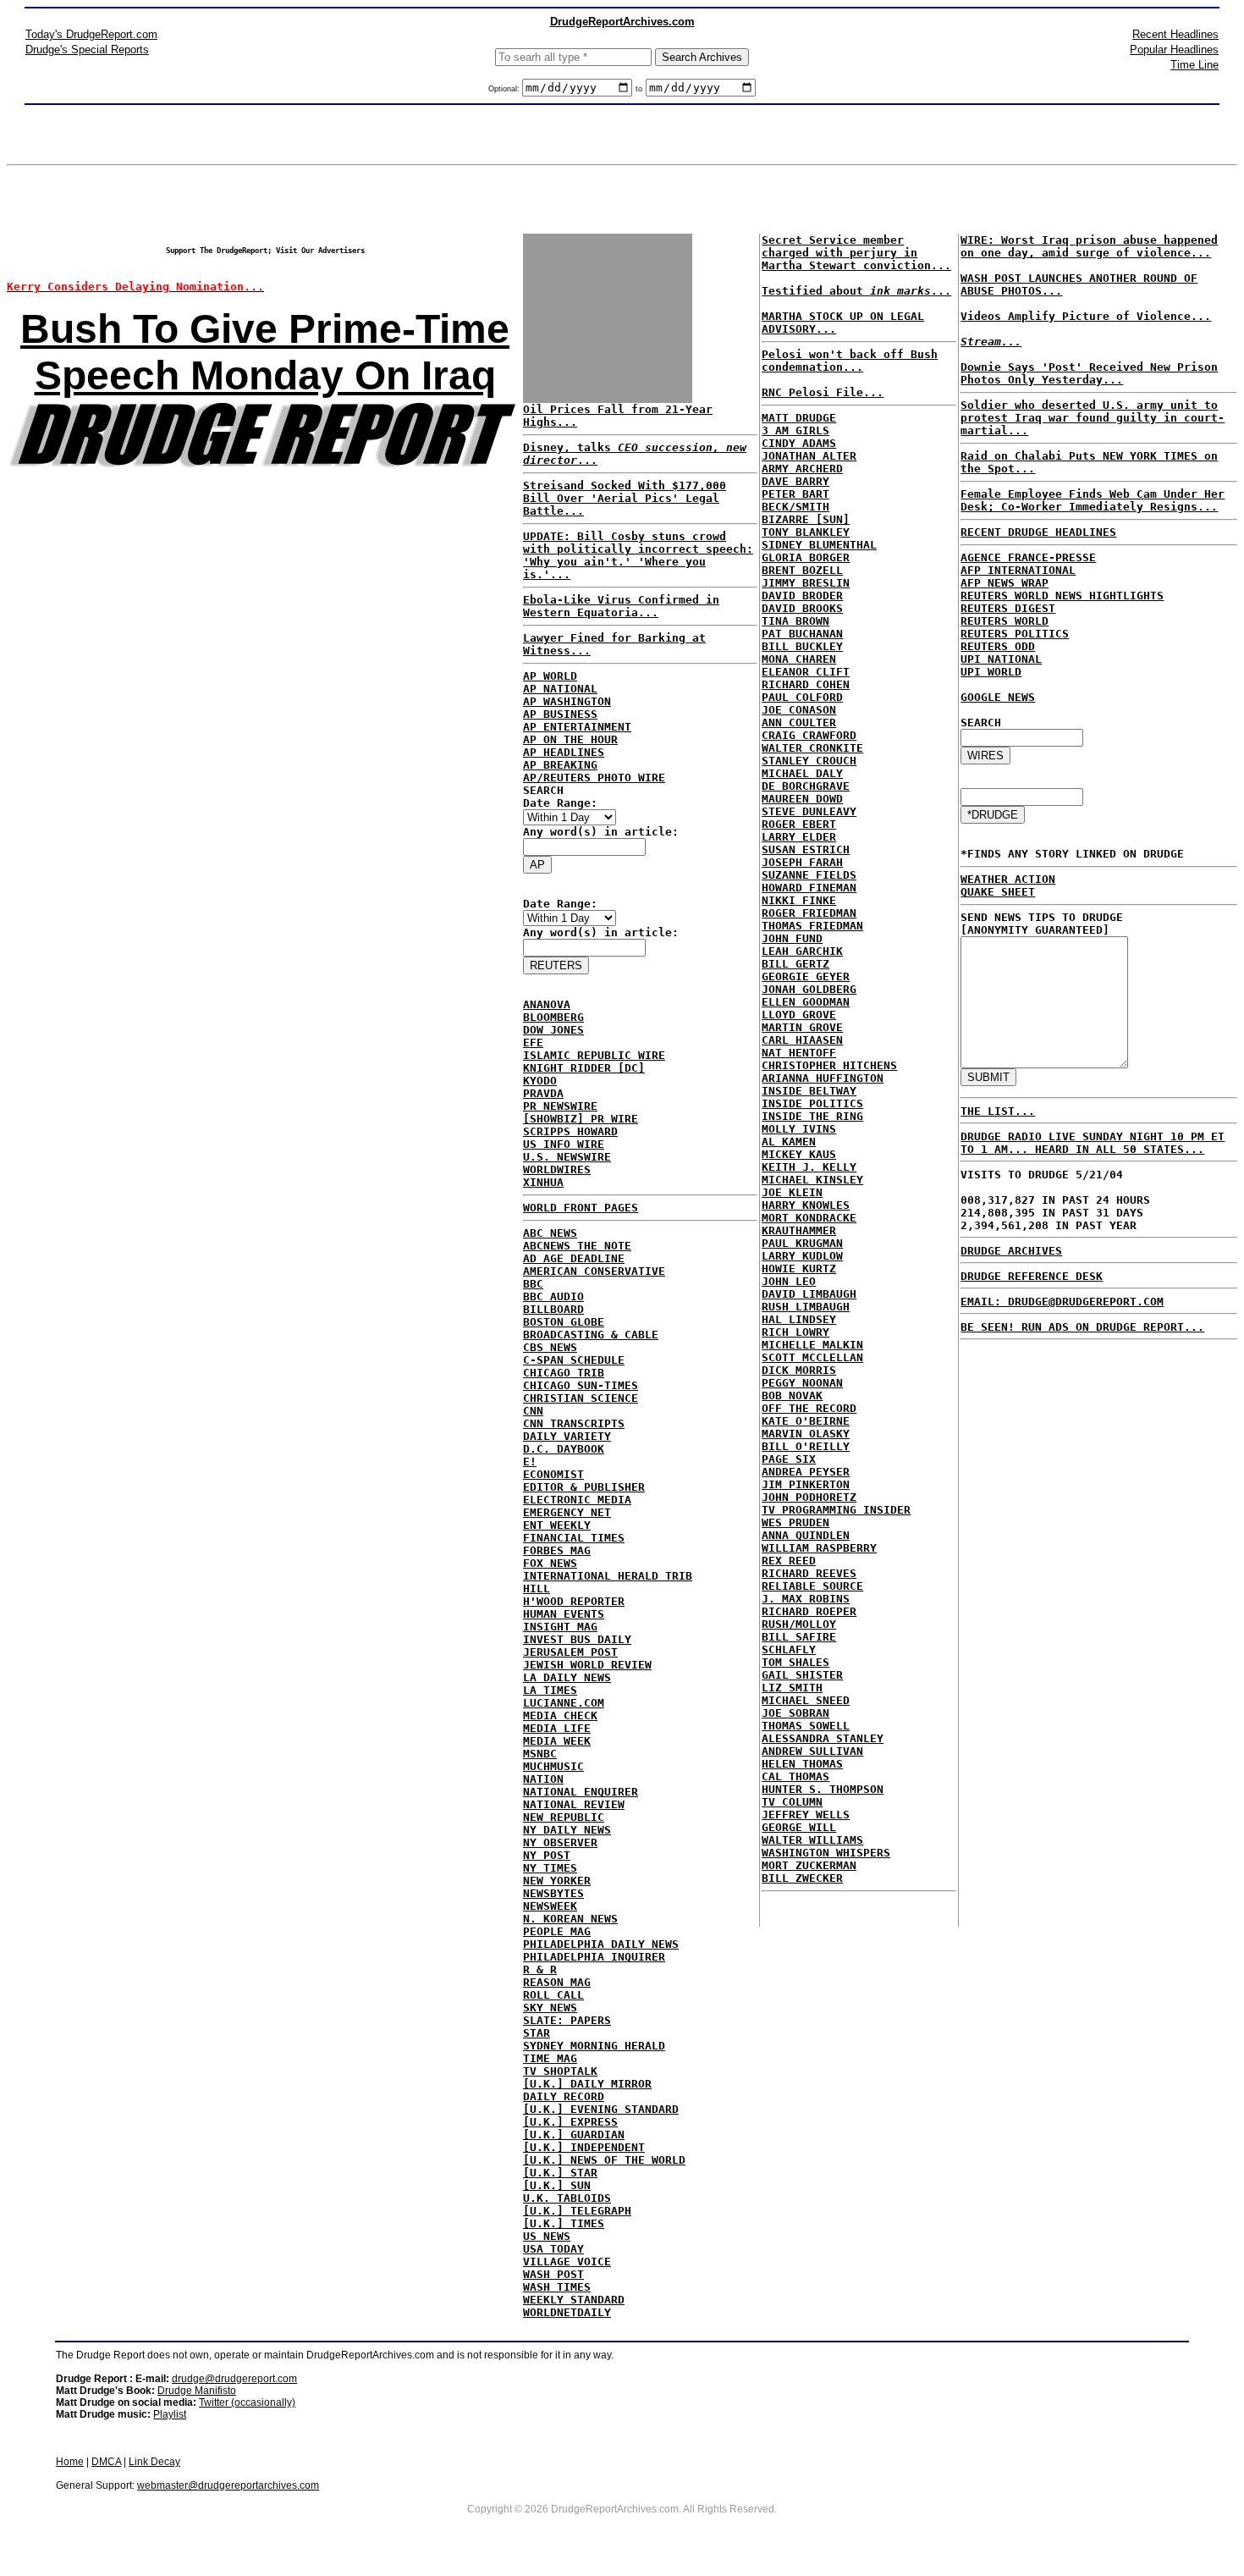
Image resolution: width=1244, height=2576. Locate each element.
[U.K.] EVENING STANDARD (601, 2109)
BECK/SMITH (795, 507)
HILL (537, 1589)
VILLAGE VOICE (567, 2262)
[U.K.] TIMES (564, 2223)
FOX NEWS (550, 1563)
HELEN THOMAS (802, 1764)
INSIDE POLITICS (812, 1103)
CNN (533, 1411)
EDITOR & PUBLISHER (584, 1487)
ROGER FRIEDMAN (809, 913)
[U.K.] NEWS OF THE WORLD (604, 2160)
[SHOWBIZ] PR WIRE (581, 1119)
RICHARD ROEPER (809, 1611)
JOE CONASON (799, 710)
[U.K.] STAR (560, 2173)
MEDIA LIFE (557, 1728)
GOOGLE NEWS (998, 697)
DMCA (106, 2462)
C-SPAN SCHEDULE (574, 1360)
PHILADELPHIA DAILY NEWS (601, 1944)
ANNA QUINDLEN (806, 1535)
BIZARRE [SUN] (806, 519)
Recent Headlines (1175, 34)
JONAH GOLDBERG (809, 989)
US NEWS (547, 2236)
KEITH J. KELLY (809, 1167)
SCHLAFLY (789, 1649)
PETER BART (795, 494)
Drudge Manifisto (197, 2391)
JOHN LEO (789, 1281)
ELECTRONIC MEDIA (577, 1500)
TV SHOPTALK (560, 2071)
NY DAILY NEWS (567, 1830)
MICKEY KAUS (799, 1154)
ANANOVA (547, 1004)
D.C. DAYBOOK (564, 1449)
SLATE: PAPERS (567, 2020)
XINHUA (543, 1182)
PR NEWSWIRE (560, 1106)
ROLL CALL (553, 1995)
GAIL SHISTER (802, 1675)
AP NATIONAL (560, 689)
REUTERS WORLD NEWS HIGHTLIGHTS (1062, 596)
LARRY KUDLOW (802, 1256)
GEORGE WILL (799, 1827)
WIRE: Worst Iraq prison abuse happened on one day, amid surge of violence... (1089, 246)
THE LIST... (998, 1111)
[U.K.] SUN (557, 2185)
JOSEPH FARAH (802, 862)
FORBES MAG (557, 1550)
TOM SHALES (795, 1662)
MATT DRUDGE (799, 418)
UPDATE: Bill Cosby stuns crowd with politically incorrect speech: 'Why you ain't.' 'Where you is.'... (638, 555)
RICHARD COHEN (806, 684)
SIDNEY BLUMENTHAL (819, 545)
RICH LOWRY (795, 1332)
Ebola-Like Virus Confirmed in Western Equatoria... (621, 606)
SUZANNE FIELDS (809, 875)
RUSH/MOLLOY (799, 1624)
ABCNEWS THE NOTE (577, 1246)
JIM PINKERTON (806, 1484)
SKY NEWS (550, 2008)
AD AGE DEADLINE (574, 1258)
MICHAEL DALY (802, 773)
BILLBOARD (553, 1309)
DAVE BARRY (795, 481)
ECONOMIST (553, 1474)
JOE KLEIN (792, 1192)
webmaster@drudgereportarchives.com (228, 2485)
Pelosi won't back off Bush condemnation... (850, 361)
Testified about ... (856, 291)
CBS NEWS (550, 1347)
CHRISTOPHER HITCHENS (829, 1065)
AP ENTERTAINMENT (577, 727)
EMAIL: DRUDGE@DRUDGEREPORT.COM (1062, 1302)
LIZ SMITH (792, 1688)
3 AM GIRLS (795, 430)
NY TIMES (550, 1868)
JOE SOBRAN (795, 1713)
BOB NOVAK (792, 1396)
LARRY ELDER (799, 837)
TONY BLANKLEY (806, 532)
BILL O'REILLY (806, 1446)
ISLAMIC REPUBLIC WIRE (594, 1055)
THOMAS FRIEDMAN (812, 926)
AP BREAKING (560, 765)
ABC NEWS (550, 1233)
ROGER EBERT (799, 824)
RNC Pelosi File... (823, 392)
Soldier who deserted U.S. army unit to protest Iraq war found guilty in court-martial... (1093, 418)
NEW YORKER (557, 1881)
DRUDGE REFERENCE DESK (1032, 1276)
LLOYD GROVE (799, 1015)
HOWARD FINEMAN (809, 888)
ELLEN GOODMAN (806, 1002)
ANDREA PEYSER (806, 1472)
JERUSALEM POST (570, 1652)
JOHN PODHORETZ (809, 1497)
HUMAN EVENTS (564, 1614)
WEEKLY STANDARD (574, 2300)
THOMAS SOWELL (806, 1726)
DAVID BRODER (802, 596)
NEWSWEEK (550, 1906)
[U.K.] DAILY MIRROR (587, 2084)
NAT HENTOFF (799, 1053)
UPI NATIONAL (1001, 659)
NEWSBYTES (553, 1893)
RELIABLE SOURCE (812, 1586)
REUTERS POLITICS (1015, 634)
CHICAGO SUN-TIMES (581, 1385)
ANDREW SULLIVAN (812, 1751)
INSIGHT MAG (560, 1627)
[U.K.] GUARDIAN (574, 2135)
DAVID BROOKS (802, 608)
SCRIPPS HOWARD (570, 1131)
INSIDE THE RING (812, 1116)
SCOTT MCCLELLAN (812, 1357)
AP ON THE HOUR (570, 739)
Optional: (505, 89)
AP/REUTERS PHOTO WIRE (594, 778)
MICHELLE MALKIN (812, 1345)
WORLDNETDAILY (567, 2312)
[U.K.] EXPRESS (570, 2122)
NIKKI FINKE (799, 900)
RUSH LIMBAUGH (806, 1307)
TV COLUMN (792, 1802)
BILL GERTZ (795, 964)
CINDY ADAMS (799, 443)
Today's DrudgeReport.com (91, 34)
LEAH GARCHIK (802, 951)
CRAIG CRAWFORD (809, 735)
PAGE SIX (789, 1459)
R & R (540, 1969)
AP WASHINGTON (567, 701)
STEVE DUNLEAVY (809, 811)
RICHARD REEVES (809, 1573)
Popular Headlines (1174, 50)
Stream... (991, 342)
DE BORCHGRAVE (806, 786)
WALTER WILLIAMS (812, 1840)
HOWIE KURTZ (799, 1269)
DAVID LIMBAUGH (809, 1294)
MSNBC (540, 1754)
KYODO (540, 1081)
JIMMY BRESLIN (806, 583)
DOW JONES (553, 1030)
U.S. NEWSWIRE (567, 1157)
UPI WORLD (991, 672)
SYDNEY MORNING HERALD (594, 2046)
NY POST (547, 1855)
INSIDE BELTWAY (809, 1091)
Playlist (170, 2414)
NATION (543, 1779)
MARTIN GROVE (802, 1027)
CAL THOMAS (795, 1776)
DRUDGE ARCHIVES (1011, 1251)
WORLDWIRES (557, 1169)
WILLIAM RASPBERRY (819, 1548)
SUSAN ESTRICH (806, 849)
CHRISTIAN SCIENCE (581, 1398)
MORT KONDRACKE (809, 1218)
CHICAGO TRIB (564, 1373)
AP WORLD (550, 676)
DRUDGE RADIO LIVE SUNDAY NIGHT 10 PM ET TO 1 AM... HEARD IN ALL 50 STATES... (1093, 1143)
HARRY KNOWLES (806, 1205)
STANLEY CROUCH (809, 761)
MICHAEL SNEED (806, 1700)
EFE (533, 1043)
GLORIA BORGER (806, 557)
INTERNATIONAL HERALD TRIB (608, 1576)
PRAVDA (543, 1093)
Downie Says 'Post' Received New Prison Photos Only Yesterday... (1089, 373)
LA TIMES (550, 1690)
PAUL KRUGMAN (802, 1243)
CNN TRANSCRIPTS (574, 1423)
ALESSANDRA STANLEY (823, 1738)
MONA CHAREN (799, 659)
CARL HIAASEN (802, 1040)
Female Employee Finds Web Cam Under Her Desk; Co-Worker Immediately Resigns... (1093, 500)
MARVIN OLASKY (806, 1434)
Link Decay (154, 2462)
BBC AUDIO (553, 1296)
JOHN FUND (792, 938)
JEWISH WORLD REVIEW (587, 1665)
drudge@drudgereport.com (234, 2379)
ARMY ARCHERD (802, 469)
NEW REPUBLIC (564, 1817)
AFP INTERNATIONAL (1018, 570)
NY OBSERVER (560, 1842)
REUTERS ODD (998, 646)
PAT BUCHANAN (802, 634)
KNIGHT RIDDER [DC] (584, 1068)
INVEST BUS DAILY (577, 1639)
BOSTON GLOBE (564, 1322)
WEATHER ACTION (1008, 879)
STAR (537, 2033)
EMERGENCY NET (567, 1512)
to (639, 89)
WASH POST (553, 2274)
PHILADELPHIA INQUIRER (594, 1957)
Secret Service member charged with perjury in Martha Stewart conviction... (856, 253)
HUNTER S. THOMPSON (823, 1789)
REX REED (789, 1561)
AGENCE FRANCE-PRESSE (1028, 557)
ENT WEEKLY (557, 1525)
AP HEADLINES (564, 752)
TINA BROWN (795, 621)
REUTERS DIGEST (1008, 608)
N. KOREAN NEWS (570, 1919)
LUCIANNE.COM (564, 1703)
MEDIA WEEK (557, 1741)
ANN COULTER (799, 723)
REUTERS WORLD (1005, 621)
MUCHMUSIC (553, 1766)
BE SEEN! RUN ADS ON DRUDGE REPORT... (1082, 1327)
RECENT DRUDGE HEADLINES (1038, 532)
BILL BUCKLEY (802, 646)
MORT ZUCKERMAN (809, 1865)
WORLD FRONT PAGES (581, 1208)
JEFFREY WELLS (806, 1815)
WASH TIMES (557, 2287)
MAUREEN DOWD (802, 799)
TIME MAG (550, 2058)
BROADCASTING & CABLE (591, 1335)
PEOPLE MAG (557, 1931)
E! (530, 1462)
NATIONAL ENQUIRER (581, 1792)
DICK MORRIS (799, 1370)
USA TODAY (553, 2249)
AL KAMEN (789, 1142)
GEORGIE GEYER (806, 976)
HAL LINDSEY (799, 1319)
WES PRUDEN (795, 1522)
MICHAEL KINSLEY (812, 1180)
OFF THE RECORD (809, 1408)
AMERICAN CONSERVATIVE (594, 1271)
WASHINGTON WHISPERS (826, 1853)
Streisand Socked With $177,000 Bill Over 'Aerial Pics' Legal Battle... (625, 498)
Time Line (1194, 65)
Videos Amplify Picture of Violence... (1086, 316)
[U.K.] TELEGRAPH (577, 2211)
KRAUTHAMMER (799, 1230)
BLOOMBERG (553, 1017)
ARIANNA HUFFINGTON (823, 1078)
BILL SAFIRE (799, 1637)
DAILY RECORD (564, 2096)
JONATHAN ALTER (809, 456)
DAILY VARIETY (567, 1436)
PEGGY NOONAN (802, 1383)
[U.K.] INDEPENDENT (584, 2147)
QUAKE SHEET (998, 892)
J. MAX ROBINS (806, 1599)
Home (70, 2462)
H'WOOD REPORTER (574, 1601)
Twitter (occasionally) (247, 2402)
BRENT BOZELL (802, 570)
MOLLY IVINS (799, 1129)
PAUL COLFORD (802, 697)
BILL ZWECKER (802, 1878)
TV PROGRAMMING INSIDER (836, 1510)
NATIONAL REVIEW (574, 1804)
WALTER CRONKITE (812, 748)
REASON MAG (557, 1982)
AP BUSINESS (560, 714)
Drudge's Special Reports (87, 50)
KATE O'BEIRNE (806, 1421)
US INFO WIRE (564, 1144)
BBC (533, 1284)
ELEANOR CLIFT (806, 672)
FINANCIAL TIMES (574, 1538)
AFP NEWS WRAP (1005, 583)
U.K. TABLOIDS (567, 2198)
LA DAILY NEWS (567, 1677)
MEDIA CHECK (560, 1715)
